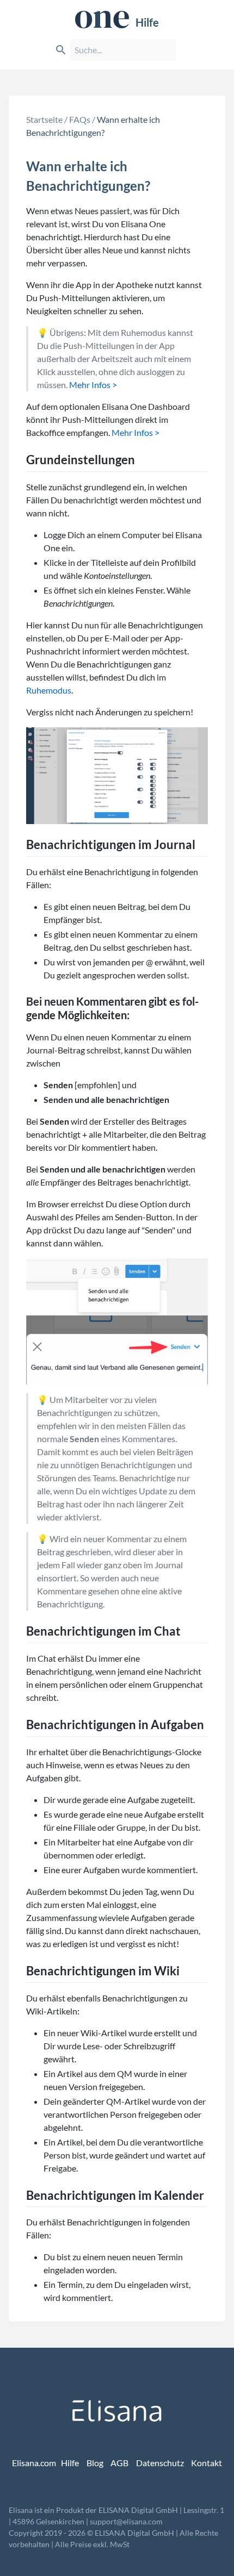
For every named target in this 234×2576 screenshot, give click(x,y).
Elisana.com (34, 2463)
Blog (95, 2463)
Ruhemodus (49, 690)
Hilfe (147, 22)
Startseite (44, 119)
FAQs (80, 119)
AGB (119, 2463)
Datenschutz (160, 2463)
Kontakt (207, 2463)
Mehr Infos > (93, 385)
